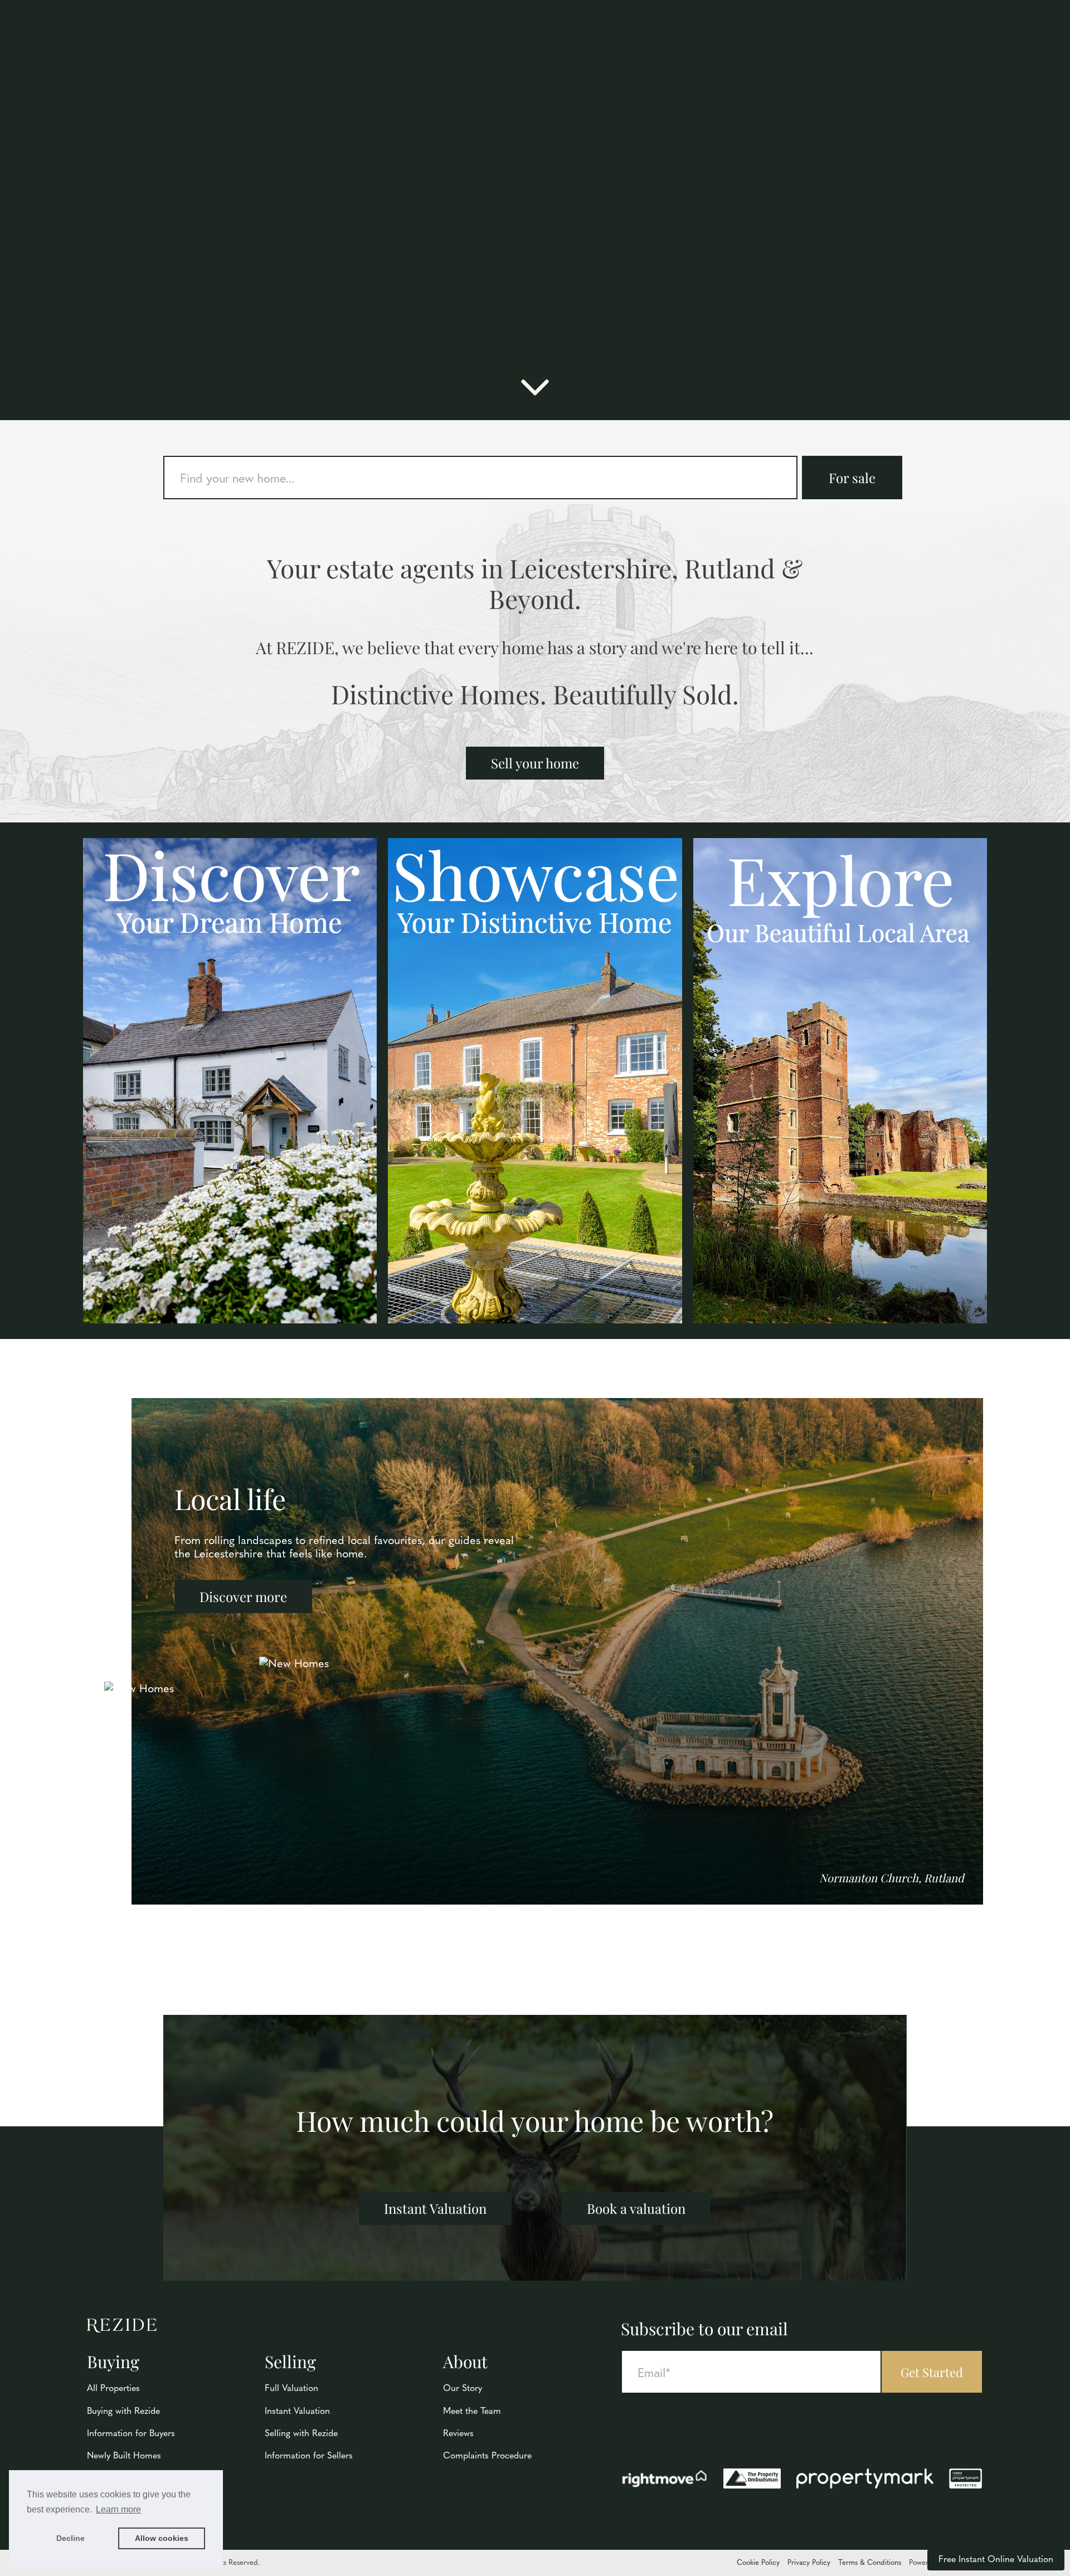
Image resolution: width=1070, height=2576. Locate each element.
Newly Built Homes (124, 2456)
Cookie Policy (758, 2563)
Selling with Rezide (301, 2434)
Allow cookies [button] (162, 2538)
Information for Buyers (131, 2434)
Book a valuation (636, 2208)
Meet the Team (472, 2412)
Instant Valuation (435, 2208)
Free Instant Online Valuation (996, 2560)
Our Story (463, 2389)
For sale (852, 478)
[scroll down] (535, 393)
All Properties (113, 2389)
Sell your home (535, 763)
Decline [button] (70, 2538)
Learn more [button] (118, 2509)
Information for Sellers (309, 2456)
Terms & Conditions (870, 2563)
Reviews (458, 2434)
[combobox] (480, 478)
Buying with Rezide (123, 2412)
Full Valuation (291, 2389)
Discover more (243, 1596)
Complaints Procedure (487, 2456)
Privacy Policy (809, 2563)
